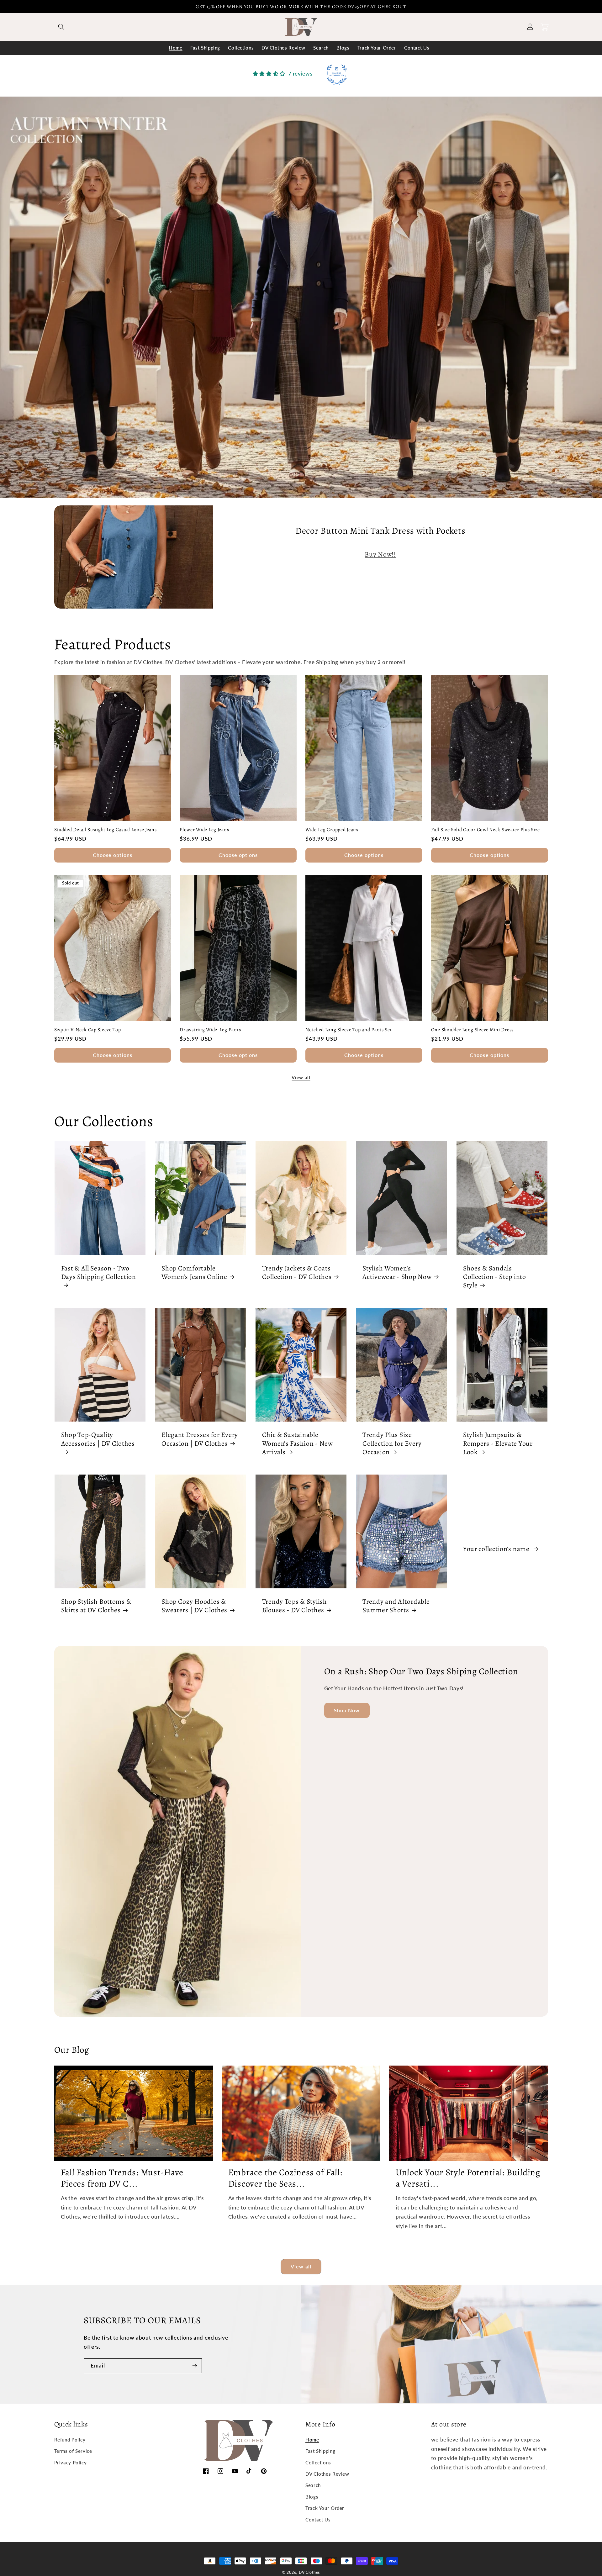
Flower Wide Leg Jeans (204, 830)
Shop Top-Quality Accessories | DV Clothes (98, 1439)
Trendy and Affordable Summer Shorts (396, 1606)
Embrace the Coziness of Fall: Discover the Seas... (285, 2178)
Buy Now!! (380, 554)
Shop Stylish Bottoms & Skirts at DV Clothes (96, 1606)
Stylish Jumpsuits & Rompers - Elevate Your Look (498, 1443)
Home (312, 2440)
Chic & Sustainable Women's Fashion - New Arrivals (298, 1443)
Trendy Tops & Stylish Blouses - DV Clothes (295, 1606)
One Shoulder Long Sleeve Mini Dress (472, 1030)
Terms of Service (73, 2451)
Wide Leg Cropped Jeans (332, 830)
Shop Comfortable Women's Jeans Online (194, 1272)
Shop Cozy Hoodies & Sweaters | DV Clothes (194, 1606)
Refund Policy (70, 2440)
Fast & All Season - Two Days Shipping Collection (99, 1272)
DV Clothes (309, 2572)
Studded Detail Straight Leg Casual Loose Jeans (106, 830)
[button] (61, 27)
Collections (318, 2463)
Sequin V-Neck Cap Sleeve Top (88, 1030)
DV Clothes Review (327, 2474)
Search (313, 2485)
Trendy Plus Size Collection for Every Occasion (392, 1443)
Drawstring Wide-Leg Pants (210, 1030)
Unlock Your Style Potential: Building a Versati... (468, 2178)
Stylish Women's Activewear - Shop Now (397, 1272)
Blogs (312, 2497)
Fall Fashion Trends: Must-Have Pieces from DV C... (122, 2178)
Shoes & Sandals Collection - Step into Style (495, 1277)
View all (301, 1077)
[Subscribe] (195, 2366)
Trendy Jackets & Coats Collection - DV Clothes (297, 1272)
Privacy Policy (71, 2463)
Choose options (113, 855)
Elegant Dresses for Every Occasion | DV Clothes (200, 1439)
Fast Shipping (320, 2451)
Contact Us (318, 2520)
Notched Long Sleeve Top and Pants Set (349, 1030)
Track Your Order (325, 2508)
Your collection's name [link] (497, 1549)
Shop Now (347, 1710)
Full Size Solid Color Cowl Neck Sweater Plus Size (486, 830)
